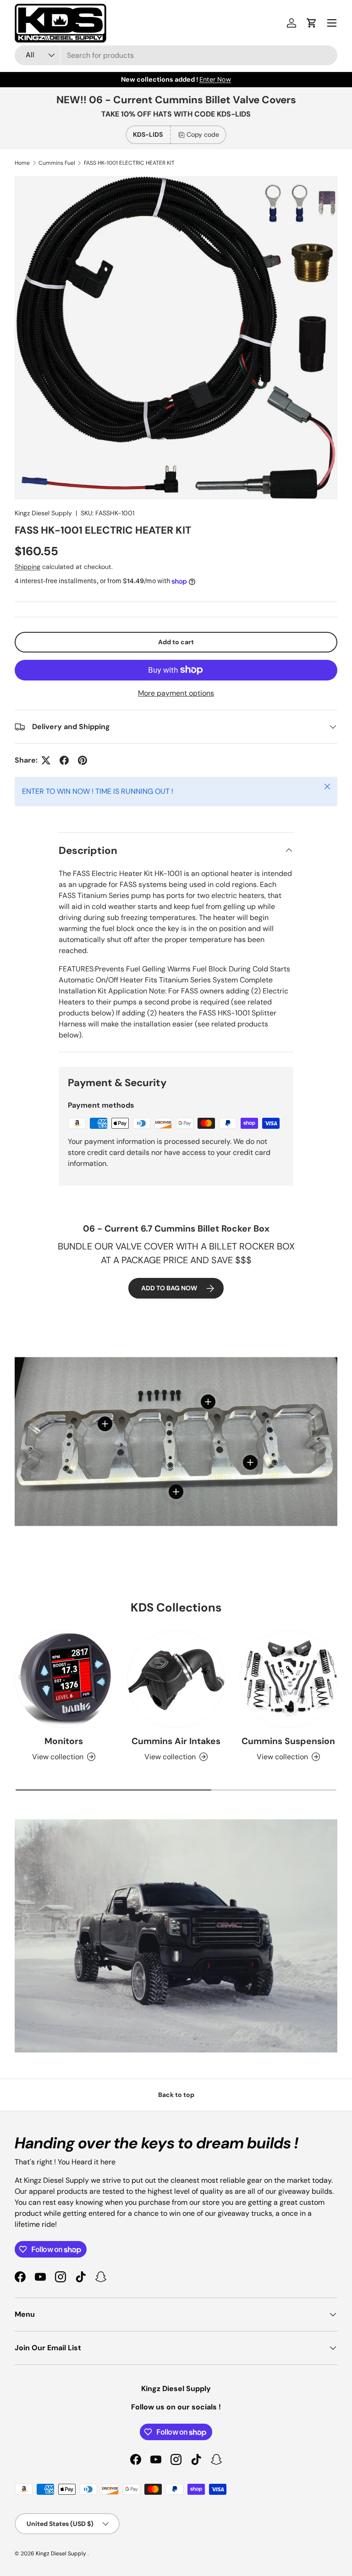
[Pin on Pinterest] (82, 760)
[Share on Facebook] (64, 760)
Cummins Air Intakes (176, 1741)
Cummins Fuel (57, 163)
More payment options (176, 693)
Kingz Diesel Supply (43, 513)
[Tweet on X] (46, 760)
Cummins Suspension (288, 1741)
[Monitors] (63, 1679)
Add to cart (176, 642)
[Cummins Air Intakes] (176, 1679)
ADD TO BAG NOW (169, 1288)
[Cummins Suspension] (289, 1679)
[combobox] (176, 55)
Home (22, 163)
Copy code (203, 134)
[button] (312, 23)
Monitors (64, 1741)
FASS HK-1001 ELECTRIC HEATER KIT (129, 163)
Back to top (176, 2095)
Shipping (27, 567)
